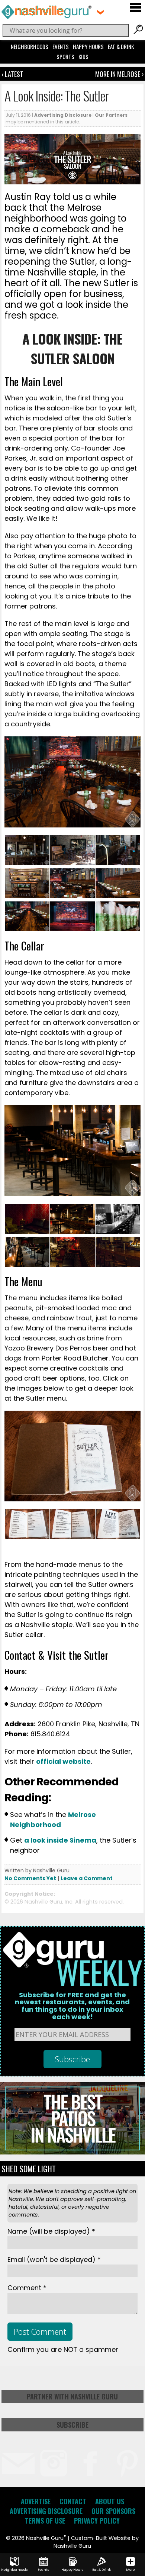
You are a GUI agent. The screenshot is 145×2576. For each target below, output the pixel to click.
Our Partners (111, 115)
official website (63, 1761)
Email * (54, 2259)
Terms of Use (45, 2521)
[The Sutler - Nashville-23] (27, 929)
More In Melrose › (119, 74)
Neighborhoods (30, 46)
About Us (110, 2501)
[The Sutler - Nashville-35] (27, 863)
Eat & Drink (121, 46)
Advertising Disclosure (63, 115)
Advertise (36, 2501)
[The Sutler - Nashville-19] (72, 929)
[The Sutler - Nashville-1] (27, 1232)
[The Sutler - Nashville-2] (118, 1232)
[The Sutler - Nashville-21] (27, 896)
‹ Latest (12, 74)
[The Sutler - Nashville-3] (27, 1265)
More (130, 2570)
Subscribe (72, 2425)
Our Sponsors (113, 2511)
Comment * (27, 2288)
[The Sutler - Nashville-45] (72, 1537)
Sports (65, 57)
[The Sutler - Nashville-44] (27, 1537)
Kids (83, 57)
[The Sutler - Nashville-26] (118, 896)
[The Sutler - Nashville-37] (72, 863)
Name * (51, 2231)
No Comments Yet (30, 1878)
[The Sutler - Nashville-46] (118, 1537)
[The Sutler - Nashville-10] (72, 1232)
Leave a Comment (87, 1878)
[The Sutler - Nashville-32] (72, 896)
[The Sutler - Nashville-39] (118, 863)
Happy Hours (88, 46)
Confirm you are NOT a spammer (63, 2349)
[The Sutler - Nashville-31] (118, 929)
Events (61, 46)
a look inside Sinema (60, 1840)
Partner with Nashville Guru (72, 2396)
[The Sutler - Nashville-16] (72, 1265)
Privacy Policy (97, 2521)
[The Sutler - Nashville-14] (118, 1265)
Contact (73, 2501)
